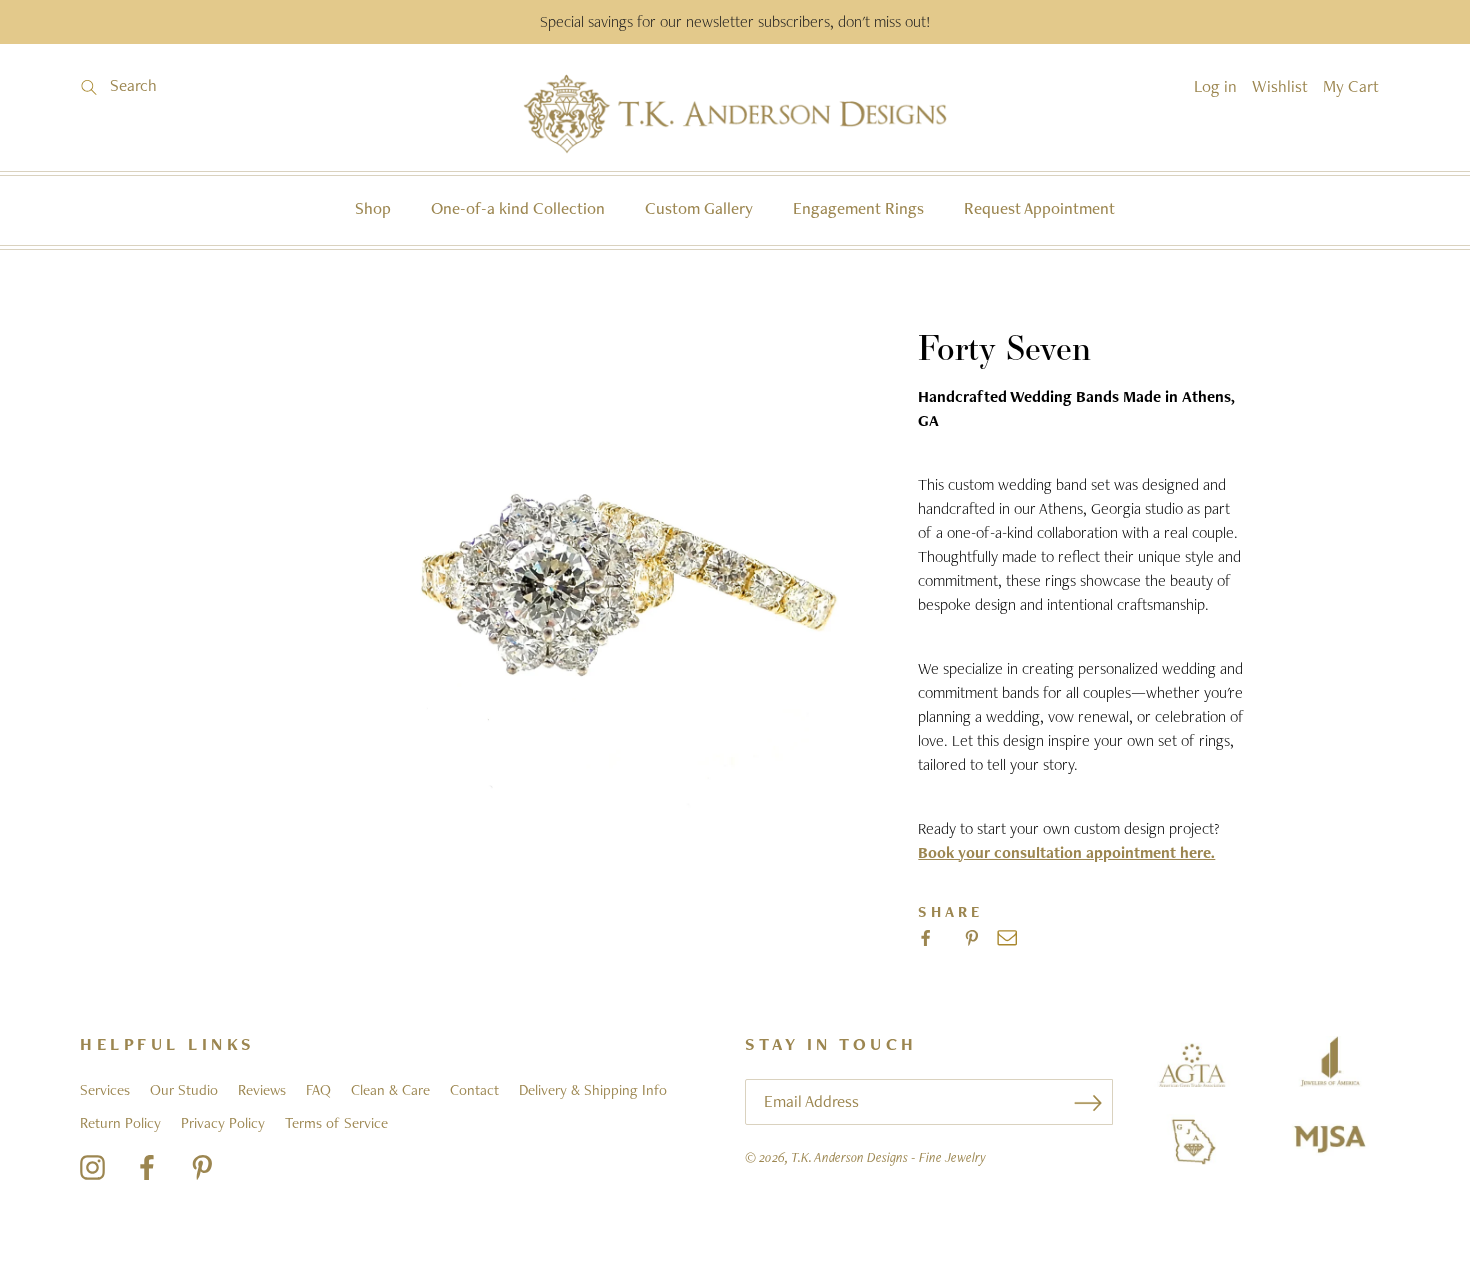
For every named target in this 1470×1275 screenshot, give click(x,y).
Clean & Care (390, 1090)
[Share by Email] (1007, 938)
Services (105, 1090)
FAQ (318, 1090)
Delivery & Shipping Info (593, 1090)
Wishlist (1280, 86)
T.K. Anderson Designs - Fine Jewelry (888, 1157)
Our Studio (184, 1090)
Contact (474, 1090)
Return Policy (120, 1123)
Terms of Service (336, 1123)
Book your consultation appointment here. (1066, 852)
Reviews (262, 1090)
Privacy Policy (223, 1123)
